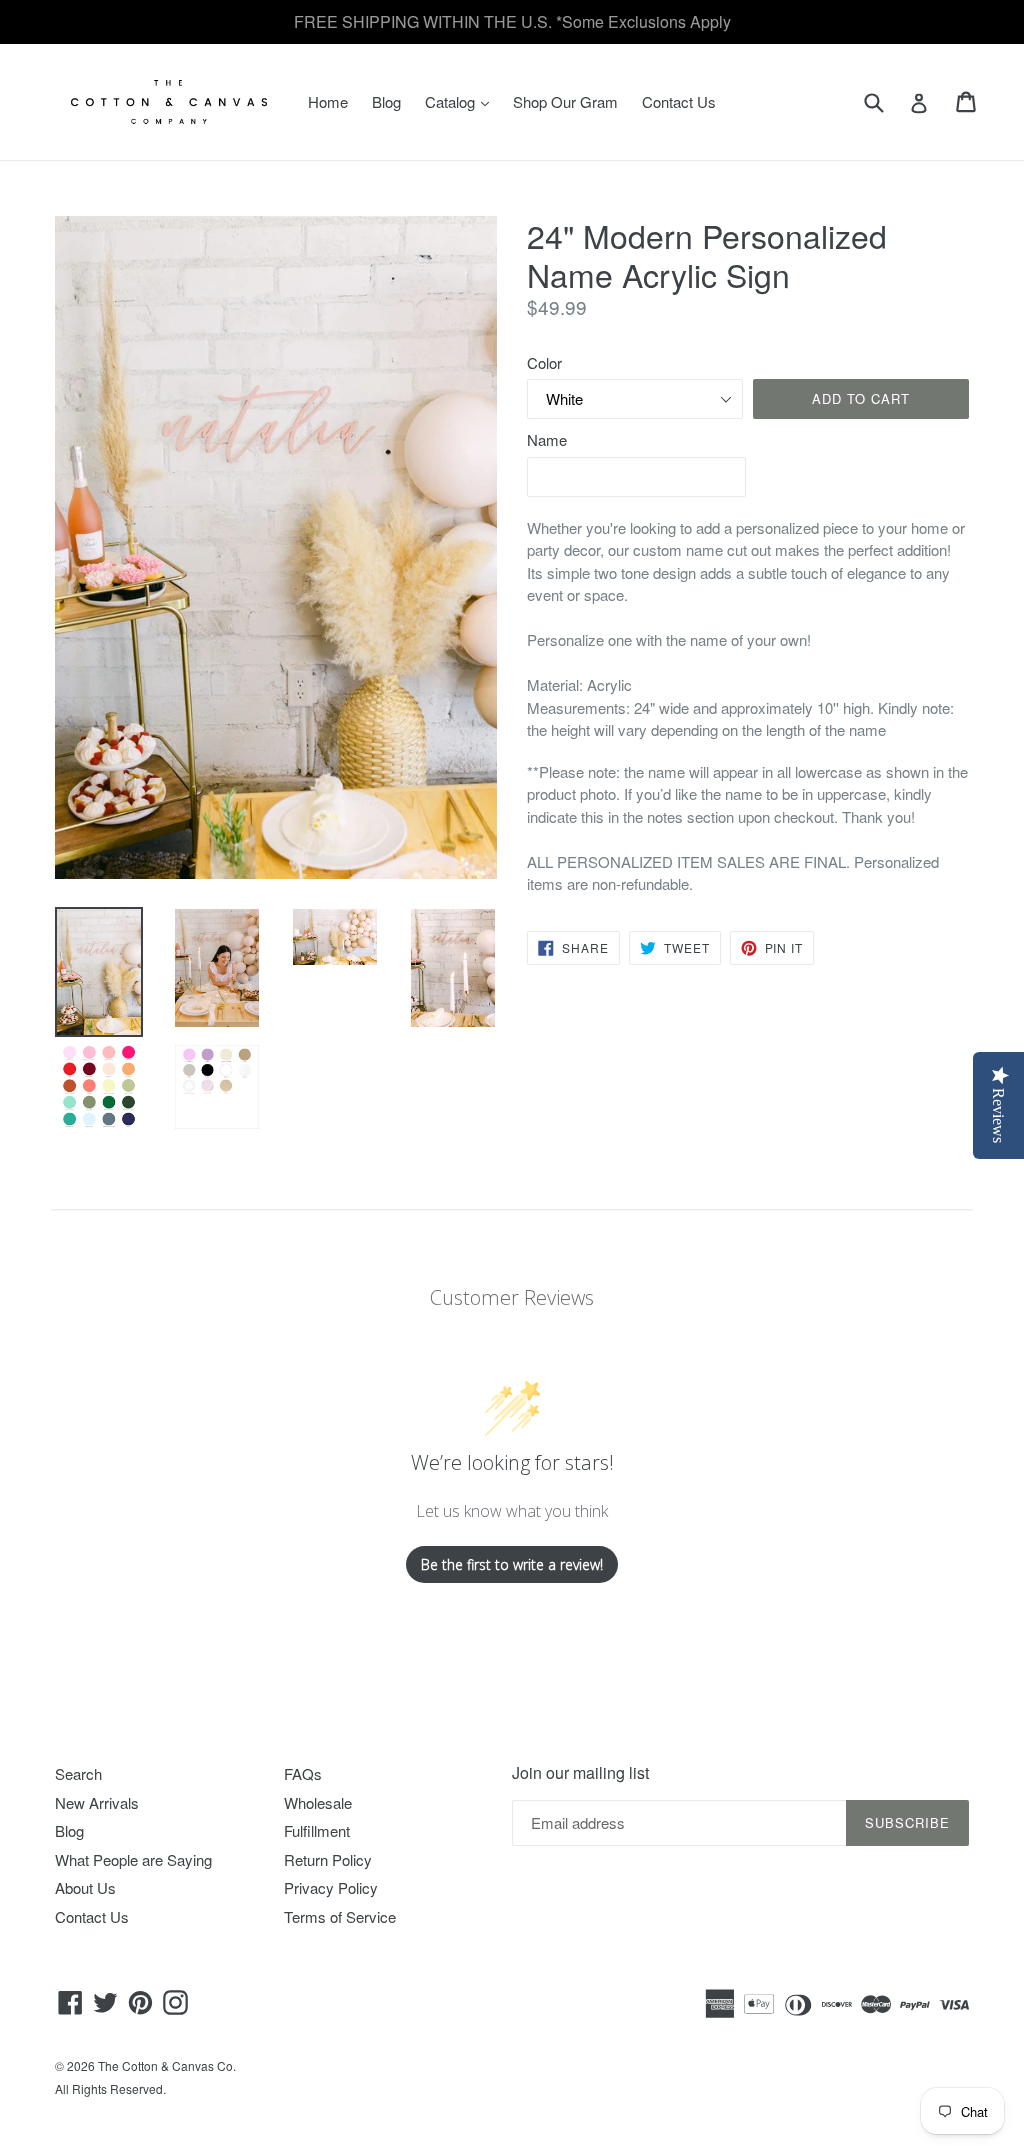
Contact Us (679, 101)
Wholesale (318, 1802)
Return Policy (328, 1859)
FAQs (303, 1773)
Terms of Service (340, 1916)
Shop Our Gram (565, 101)
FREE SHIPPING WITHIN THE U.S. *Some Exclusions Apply (512, 21)
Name (547, 439)
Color (544, 362)
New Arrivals (97, 1802)
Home (328, 101)
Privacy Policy (331, 1887)
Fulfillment (317, 1830)
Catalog (462, 101)
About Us (85, 1887)
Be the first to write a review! (512, 1564)
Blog (386, 101)
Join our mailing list (580, 1772)
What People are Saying (133, 1859)
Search (78, 1773)
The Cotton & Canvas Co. (167, 2065)
